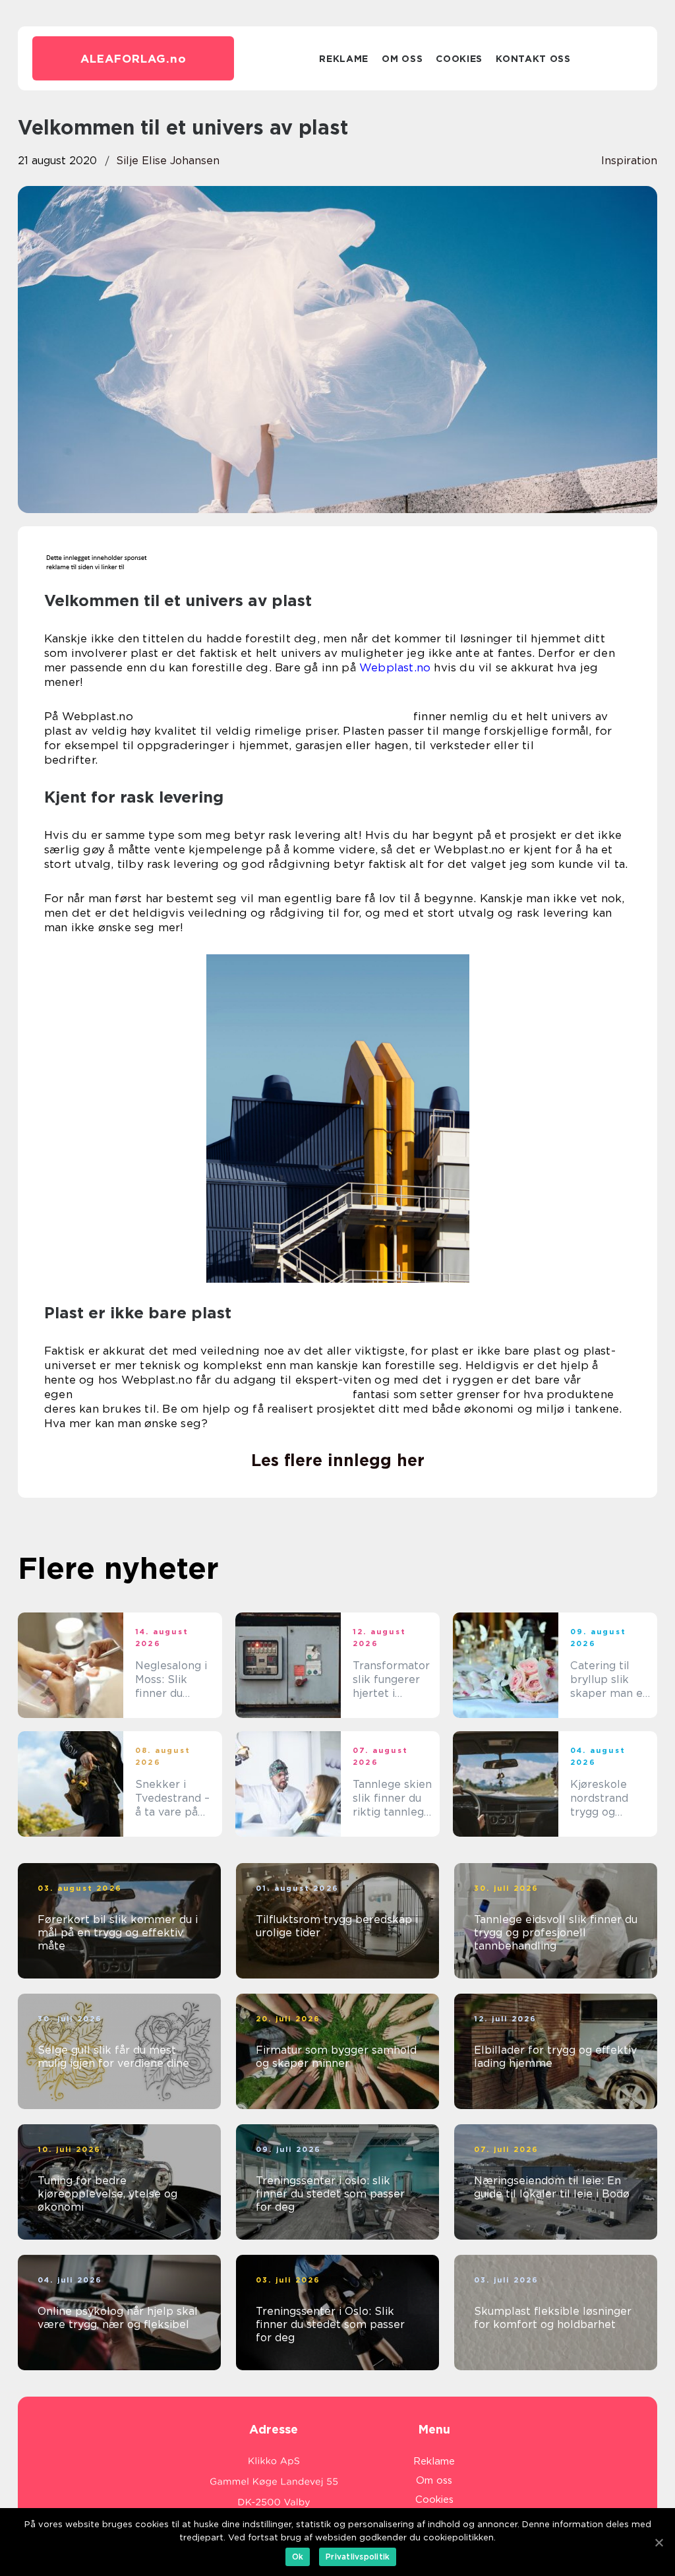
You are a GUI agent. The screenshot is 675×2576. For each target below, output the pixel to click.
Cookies (459, 59)
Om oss (402, 59)
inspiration (629, 161)
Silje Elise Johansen (168, 161)
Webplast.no (395, 667)
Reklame (344, 59)
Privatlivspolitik (358, 2557)
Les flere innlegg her (338, 1460)
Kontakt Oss (533, 59)
